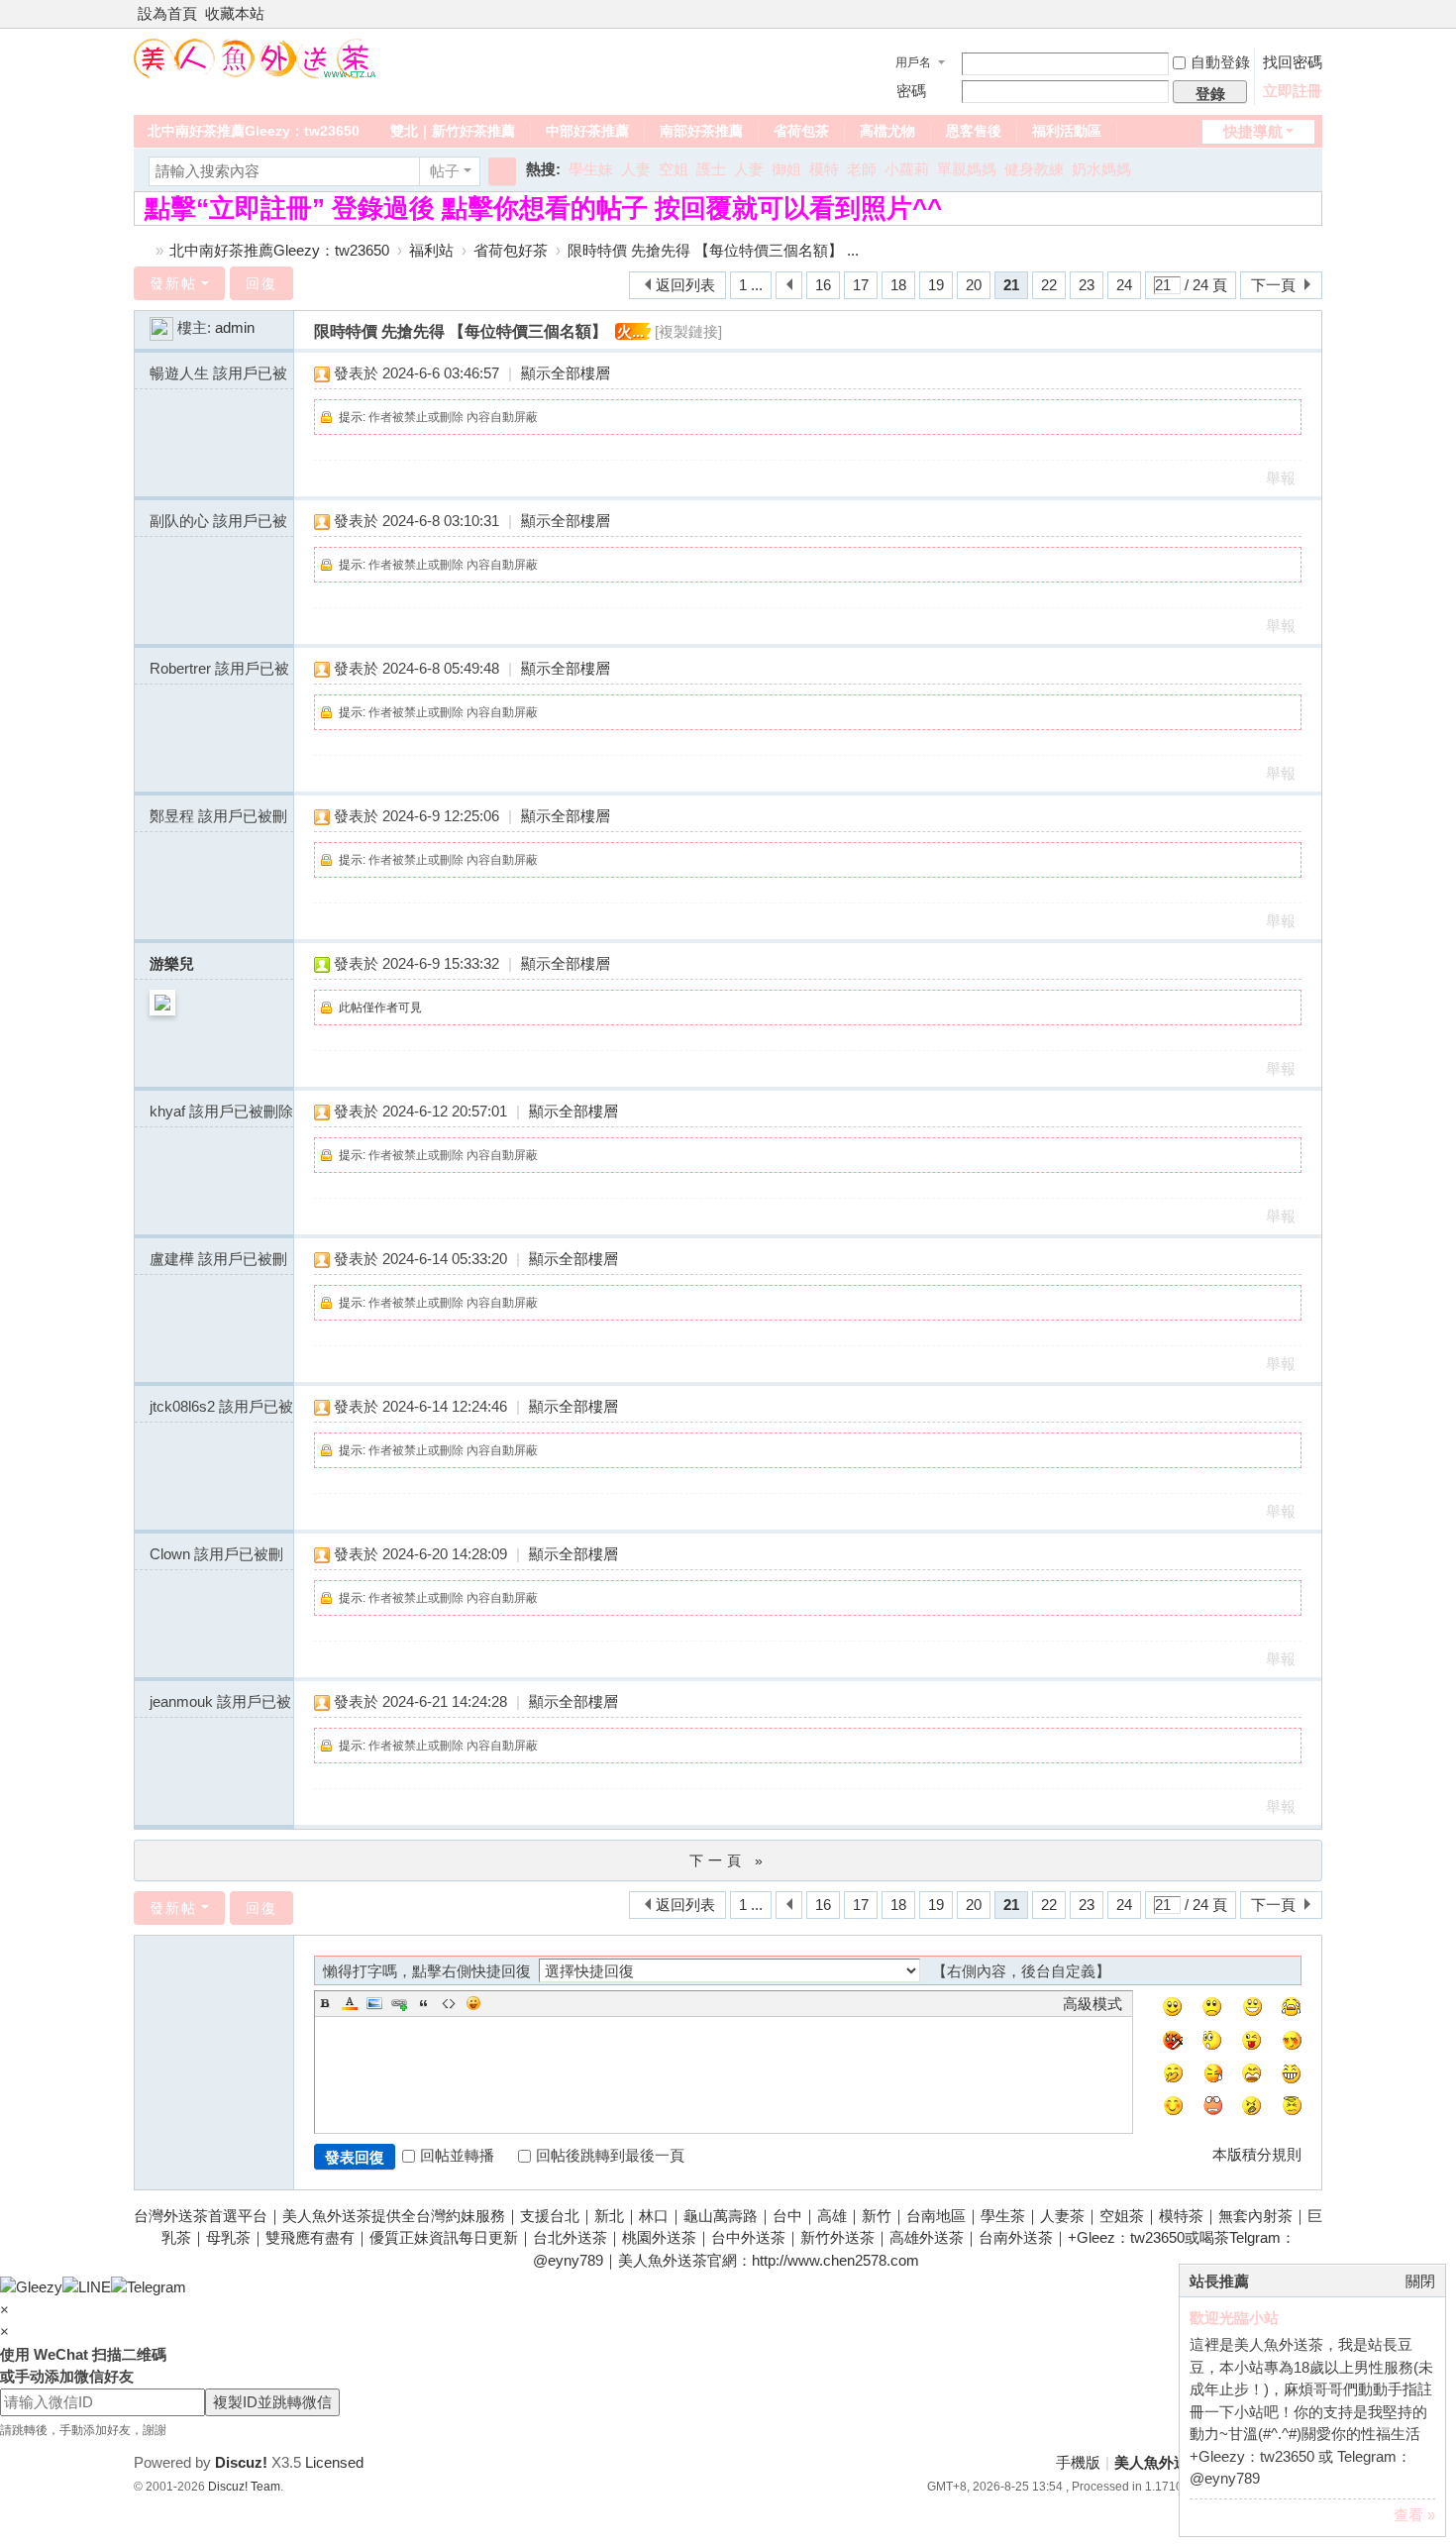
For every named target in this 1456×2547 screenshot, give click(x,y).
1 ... (751, 285)
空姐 (674, 169)
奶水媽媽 (1101, 169)
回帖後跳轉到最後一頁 (610, 2155)
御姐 (786, 169)
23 (1087, 285)
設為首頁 (167, 13)
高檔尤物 (887, 131)
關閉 (1420, 2281)
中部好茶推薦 (587, 131)
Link (399, 2003)
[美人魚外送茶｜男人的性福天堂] (256, 57)
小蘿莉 (907, 169)
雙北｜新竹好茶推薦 (453, 131)
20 (974, 285)
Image (374, 2003)
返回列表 (685, 285)
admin (235, 327)
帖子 (445, 171)
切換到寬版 (1313, 22)
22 (1049, 285)
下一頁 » (728, 1860)
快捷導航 (1253, 131)
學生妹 (591, 169)
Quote (424, 2003)
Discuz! (241, 2462)
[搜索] (502, 171)
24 (1124, 285)
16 (823, 285)
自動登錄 (1220, 62)
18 (898, 285)
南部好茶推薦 (701, 131)
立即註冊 (1293, 91)
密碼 (911, 91)
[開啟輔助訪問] (1295, 14)
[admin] (161, 327)
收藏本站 (235, 13)
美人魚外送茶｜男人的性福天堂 (142, 250)
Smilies (473, 2003)
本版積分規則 (1257, 2154)
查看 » (1414, 2515)
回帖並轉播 (457, 2155)
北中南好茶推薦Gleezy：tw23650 (254, 131)
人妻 (636, 169)
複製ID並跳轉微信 (272, 2402)
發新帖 (173, 283)
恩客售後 (974, 131)
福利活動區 (1067, 131)
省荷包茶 (801, 131)
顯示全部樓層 (566, 373)
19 (936, 285)
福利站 (431, 250)
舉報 (1281, 478)
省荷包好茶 (511, 250)
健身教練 (1034, 169)
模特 (824, 169)
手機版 (1078, 2462)
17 (861, 285)
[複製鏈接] (688, 331)
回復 (261, 283)
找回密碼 (1293, 62)
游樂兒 (172, 963)
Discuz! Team (244, 2487)
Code (449, 2003)
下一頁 (1273, 285)
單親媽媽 (967, 169)
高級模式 (1092, 2004)
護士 (711, 169)
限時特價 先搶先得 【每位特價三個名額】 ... (713, 250)
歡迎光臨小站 (1234, 2318)
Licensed (334, 2462)
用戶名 (913, 62)
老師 (862, 169)
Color (350, 2003)
